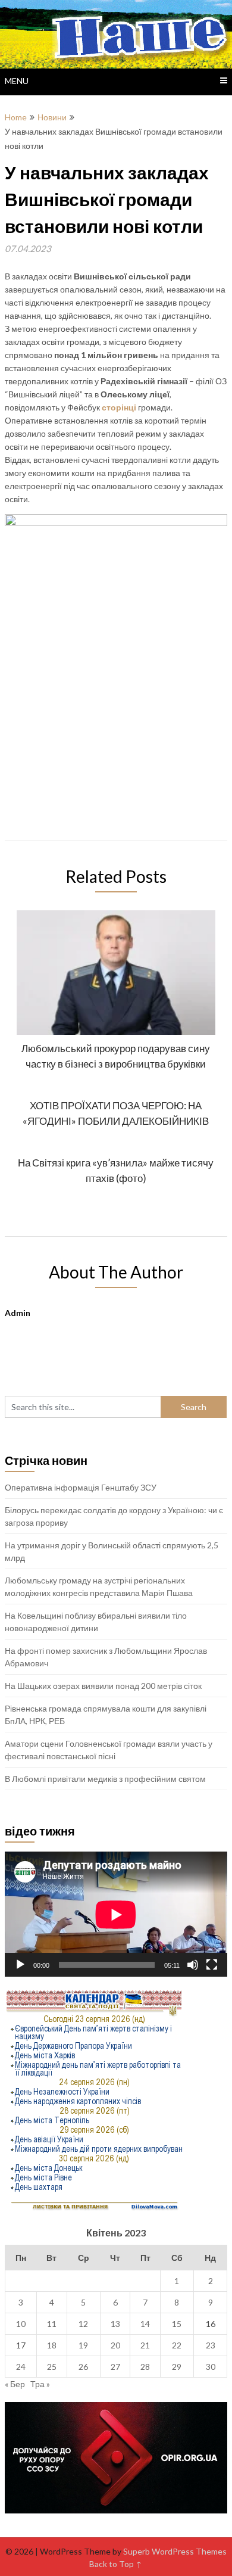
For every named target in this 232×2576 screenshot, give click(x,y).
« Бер (15, 2384)
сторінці (119, 407)
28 (145, 2367)
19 (83, 2345)
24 (21, 2367)
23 (211, 2345)
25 (52, 2367)
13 (115, 2324)
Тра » (40, 2384)
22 (177, 2345)
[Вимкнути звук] (193, 1965)
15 (177, 2324)
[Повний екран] (212, 1965)
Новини (52, 117)
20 (115, 2345)
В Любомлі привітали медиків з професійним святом (105, 1779)
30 (211, 2367)
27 (115, 2367)
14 (145, 2324)
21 (145, 2345)
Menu (17, 81)
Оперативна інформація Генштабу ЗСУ (81, 1487)
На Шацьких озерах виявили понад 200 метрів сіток (103, 1686)
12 (83, 2324)
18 (52, 2345)
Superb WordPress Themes (175, 2551)
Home (16, 117)
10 (21, 2324)
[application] (116, 1914)
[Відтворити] (20, 1965)
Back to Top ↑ (116, 2564)
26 (83, 2367)
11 (52, 2324)
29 (177, 2367)
